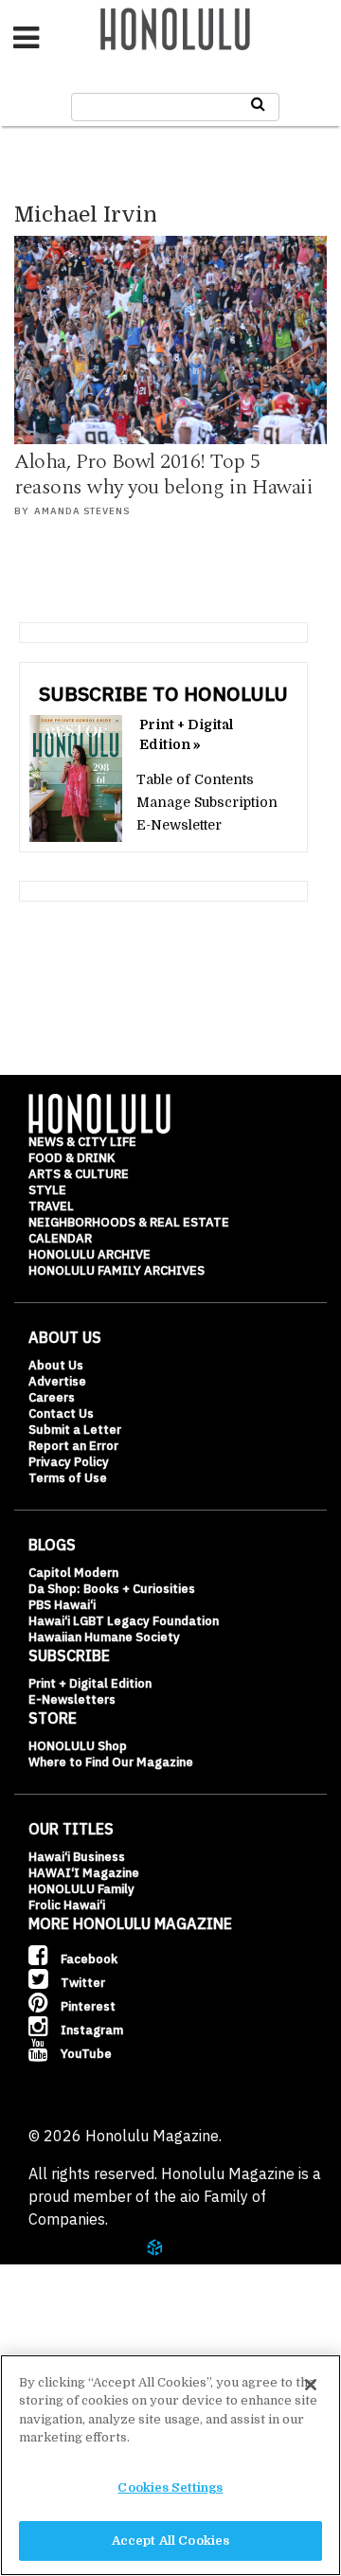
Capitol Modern (73, 1573)
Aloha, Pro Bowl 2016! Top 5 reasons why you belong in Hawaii (163, 475)
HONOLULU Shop (78, 1746)
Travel (51, 1206)
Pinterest (87, 2006)
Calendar (60, 1238)
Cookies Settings (170, 2487)
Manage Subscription (207, 802)
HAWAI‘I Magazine (84, 1873)
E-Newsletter (179, 825)
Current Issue (94, 2266)
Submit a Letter (75, 1430)
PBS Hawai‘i (62, 1605)
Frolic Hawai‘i (67, 1905)
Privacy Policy (69, 1462)
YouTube (85, 2054)
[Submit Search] (258, 104)
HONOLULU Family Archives (117, 1270)
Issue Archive (94, 2313)
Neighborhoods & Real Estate (129, 1222)
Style (47, 1190)
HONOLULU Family (81, 1889)
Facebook (88, 1959)
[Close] (311, 2385)
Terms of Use (68, 1478)
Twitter (81, 1983)
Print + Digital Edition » (186, 734)
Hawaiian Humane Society (104, 1637)
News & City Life (82, 1142)
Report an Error (73, 1446)
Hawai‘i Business (77, 1857)
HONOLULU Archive (90, 1254)
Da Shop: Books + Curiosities (112, 1589)
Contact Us (61, 1413)
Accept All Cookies (170, 2540)
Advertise (57, 1381)
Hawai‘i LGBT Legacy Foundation (124, 1621)
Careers (52, 1397)
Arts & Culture (79, 1174)
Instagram (90, 2030)
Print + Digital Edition (90, 1683)
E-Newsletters (72, 1699)
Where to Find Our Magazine (111, 1762)
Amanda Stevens (82, 511)
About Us (56, 1365)
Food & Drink (72, 1158)
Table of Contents (195, 779)
